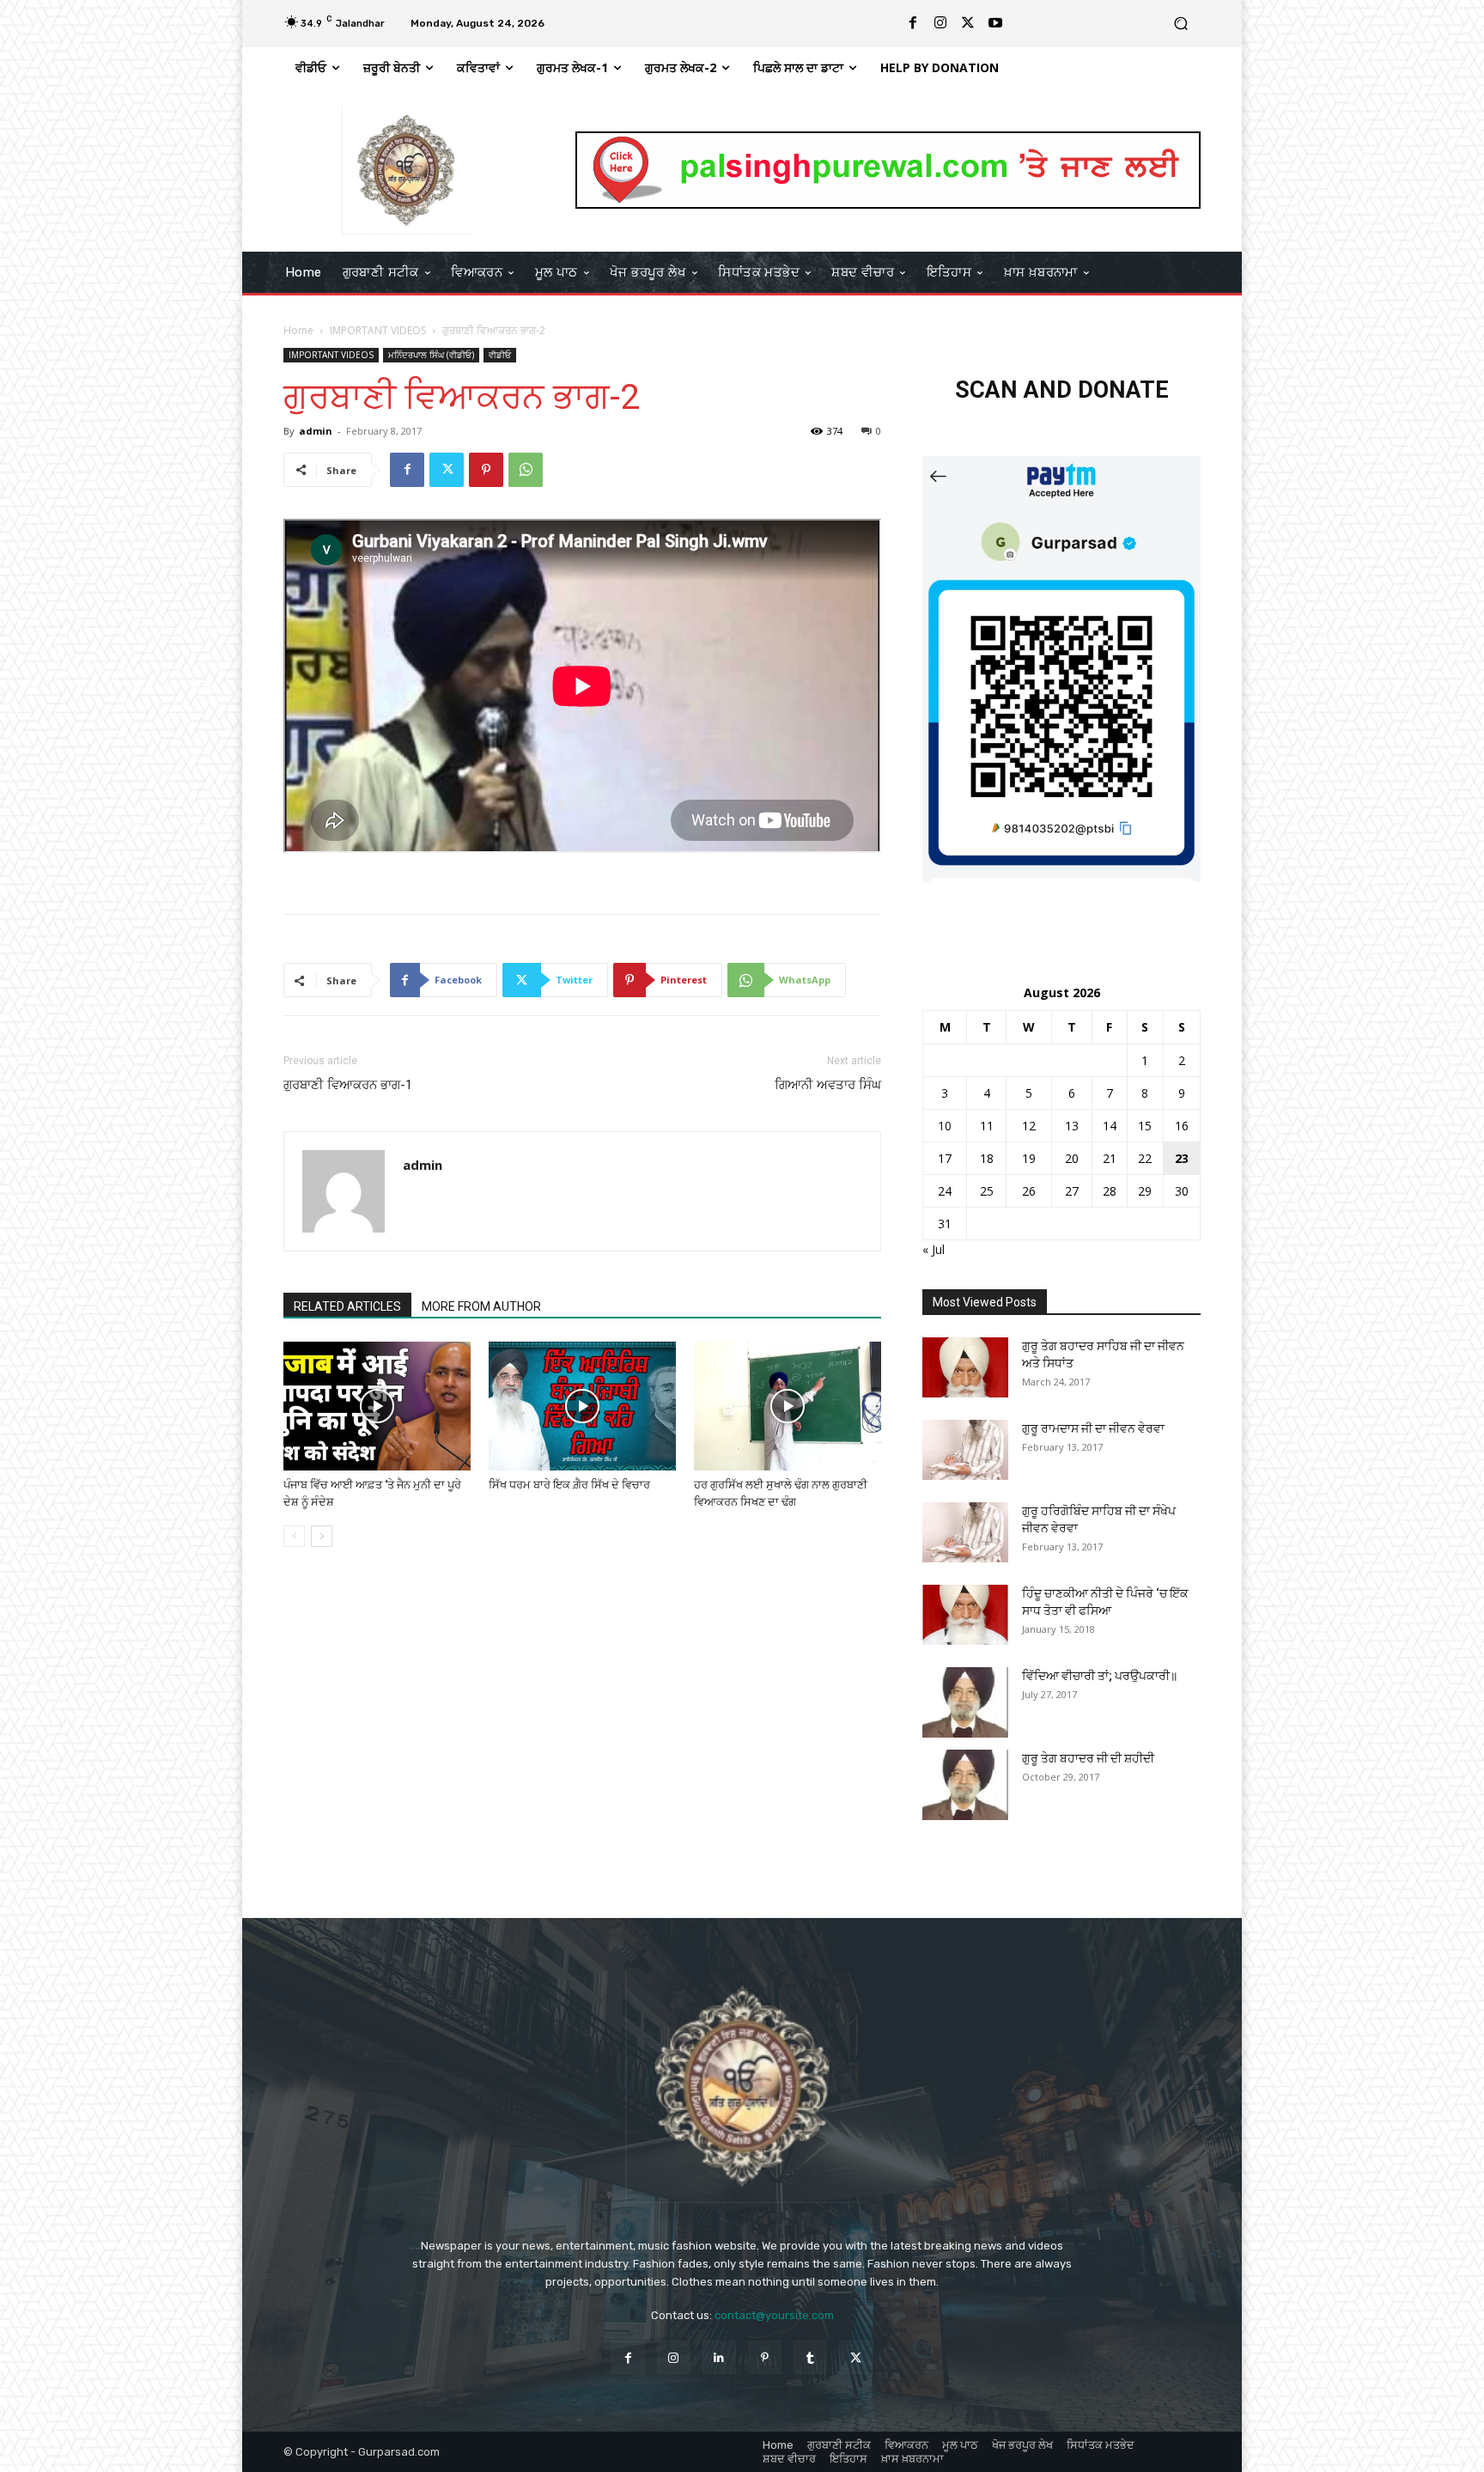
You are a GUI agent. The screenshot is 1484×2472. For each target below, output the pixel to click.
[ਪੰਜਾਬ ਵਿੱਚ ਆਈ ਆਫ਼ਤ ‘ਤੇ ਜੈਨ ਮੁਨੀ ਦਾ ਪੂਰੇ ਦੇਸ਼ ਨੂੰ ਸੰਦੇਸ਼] (377, 1406)
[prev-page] (294, 1536)
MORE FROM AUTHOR (481, 1306)
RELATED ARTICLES (347, 1306)
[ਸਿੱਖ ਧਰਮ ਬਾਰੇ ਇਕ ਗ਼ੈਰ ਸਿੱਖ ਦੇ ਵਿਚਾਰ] (582, 1406)
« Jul (934, 1249)
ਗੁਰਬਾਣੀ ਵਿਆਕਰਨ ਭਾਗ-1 (348, 1085)
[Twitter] (968, 23)
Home (298, 330)
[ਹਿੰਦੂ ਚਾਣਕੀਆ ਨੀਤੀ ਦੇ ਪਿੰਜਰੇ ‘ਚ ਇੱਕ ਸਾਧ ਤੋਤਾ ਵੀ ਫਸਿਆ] (965, 1615)
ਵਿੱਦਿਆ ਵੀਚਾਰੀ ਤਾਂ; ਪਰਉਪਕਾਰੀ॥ (1100, 1676)
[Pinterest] (486, 470)
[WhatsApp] (526, 470)
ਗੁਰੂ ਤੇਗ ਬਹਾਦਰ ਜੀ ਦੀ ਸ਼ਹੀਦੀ (1088, 1758)
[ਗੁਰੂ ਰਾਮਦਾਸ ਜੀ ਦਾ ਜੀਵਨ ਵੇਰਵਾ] (965, 1450)
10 (945, 1126)
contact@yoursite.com (774, 2315)
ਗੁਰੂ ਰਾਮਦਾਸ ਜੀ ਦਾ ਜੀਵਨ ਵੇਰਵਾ (1093, 1428)
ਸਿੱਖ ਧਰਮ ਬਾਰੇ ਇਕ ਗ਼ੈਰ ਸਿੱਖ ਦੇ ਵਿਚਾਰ (569, 1485)
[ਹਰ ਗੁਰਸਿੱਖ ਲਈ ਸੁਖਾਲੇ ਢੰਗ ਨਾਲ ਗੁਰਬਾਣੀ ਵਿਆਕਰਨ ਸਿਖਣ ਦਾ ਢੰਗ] (788, 1406)
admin (316, 431)
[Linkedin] (719, 2357)
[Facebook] (913, 23)
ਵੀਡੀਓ (500, 355)
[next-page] (322, 1536)
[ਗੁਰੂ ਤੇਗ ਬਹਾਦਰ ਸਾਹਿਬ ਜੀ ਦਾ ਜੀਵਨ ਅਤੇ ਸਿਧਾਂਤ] (965, 1367)
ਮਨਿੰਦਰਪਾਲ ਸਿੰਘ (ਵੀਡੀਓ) (431, 355)
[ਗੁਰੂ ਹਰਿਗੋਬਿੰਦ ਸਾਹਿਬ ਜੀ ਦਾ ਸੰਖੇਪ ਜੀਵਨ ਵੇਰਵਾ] (965, 1532)
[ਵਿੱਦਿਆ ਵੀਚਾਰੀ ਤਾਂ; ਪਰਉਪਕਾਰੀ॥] (965, 1702)
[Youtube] (995, 23)
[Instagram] (940, 23)
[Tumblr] (810, 2357)
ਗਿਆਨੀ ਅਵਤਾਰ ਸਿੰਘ (828, 1085)
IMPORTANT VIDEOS (378, 330)
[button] (1180, 24)
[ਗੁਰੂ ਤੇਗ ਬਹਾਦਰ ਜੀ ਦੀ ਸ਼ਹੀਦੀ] (965, 1784)
